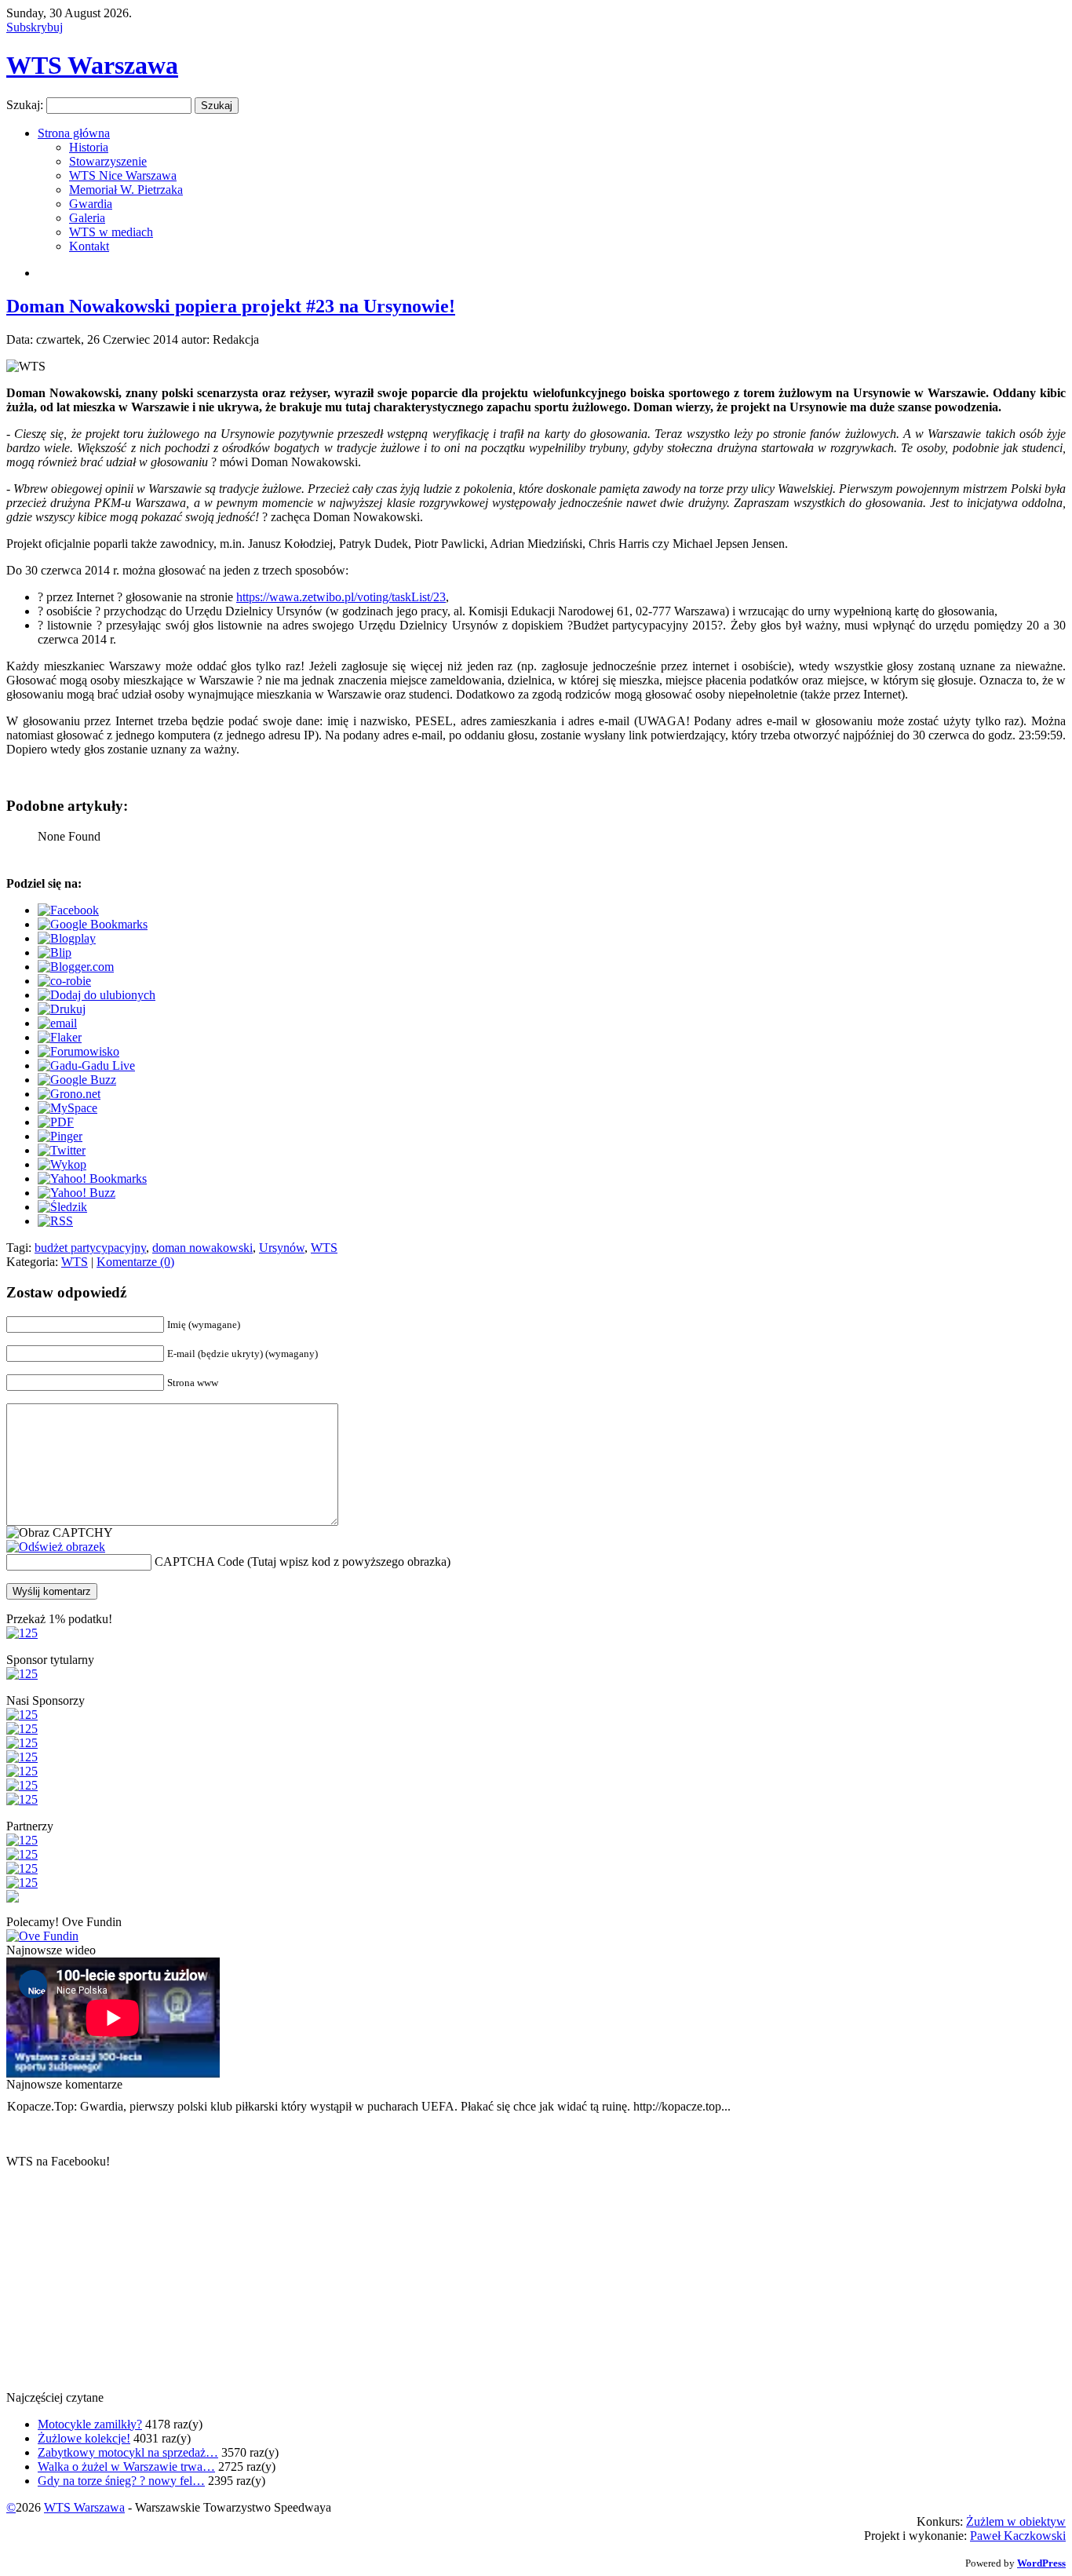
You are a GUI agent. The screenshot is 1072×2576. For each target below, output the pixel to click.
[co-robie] (64, 981)
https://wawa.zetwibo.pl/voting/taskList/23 (341, 597)
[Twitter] (62, 1150)
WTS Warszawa (92, 65)
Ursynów (282, 1248)
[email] (57, 1023)
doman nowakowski (202, 1248)
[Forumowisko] (78, 1051)
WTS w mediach (111, 232)
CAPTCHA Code (199, 1562)
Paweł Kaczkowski (1018, 2536)
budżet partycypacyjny (90, 1248)
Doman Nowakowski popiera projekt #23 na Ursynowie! (231, 306)
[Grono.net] (69, 1094)
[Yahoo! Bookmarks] (92, 1179)
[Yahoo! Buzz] (77, 1193)
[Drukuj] (62, 1009)
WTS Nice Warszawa (123, 175)
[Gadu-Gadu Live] (86, 1065)
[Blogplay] (67, 938)
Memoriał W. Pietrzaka (126, 190)
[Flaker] (60, 1037)
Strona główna (74, 133)
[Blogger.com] (76, 967)
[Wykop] (62, 1164)
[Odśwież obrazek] (56, 1547)
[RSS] (55, 1221)
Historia (89, 147)
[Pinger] (60, 1136)
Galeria (87, 218)
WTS (324, 1248)
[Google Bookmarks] (93, 924)
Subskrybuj (35, 27)
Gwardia (91, 204)
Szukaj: (25, 105)
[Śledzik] (62, 1207)
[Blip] (55, 952)
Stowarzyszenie (108, 161)
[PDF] (56, 1122)
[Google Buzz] (77, 1080)
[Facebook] (68, 910)
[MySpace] (67, 1108)
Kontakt (89, 246)
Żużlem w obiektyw (1016, 2521)
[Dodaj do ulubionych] (97, 995)
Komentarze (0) (135, 1262)
